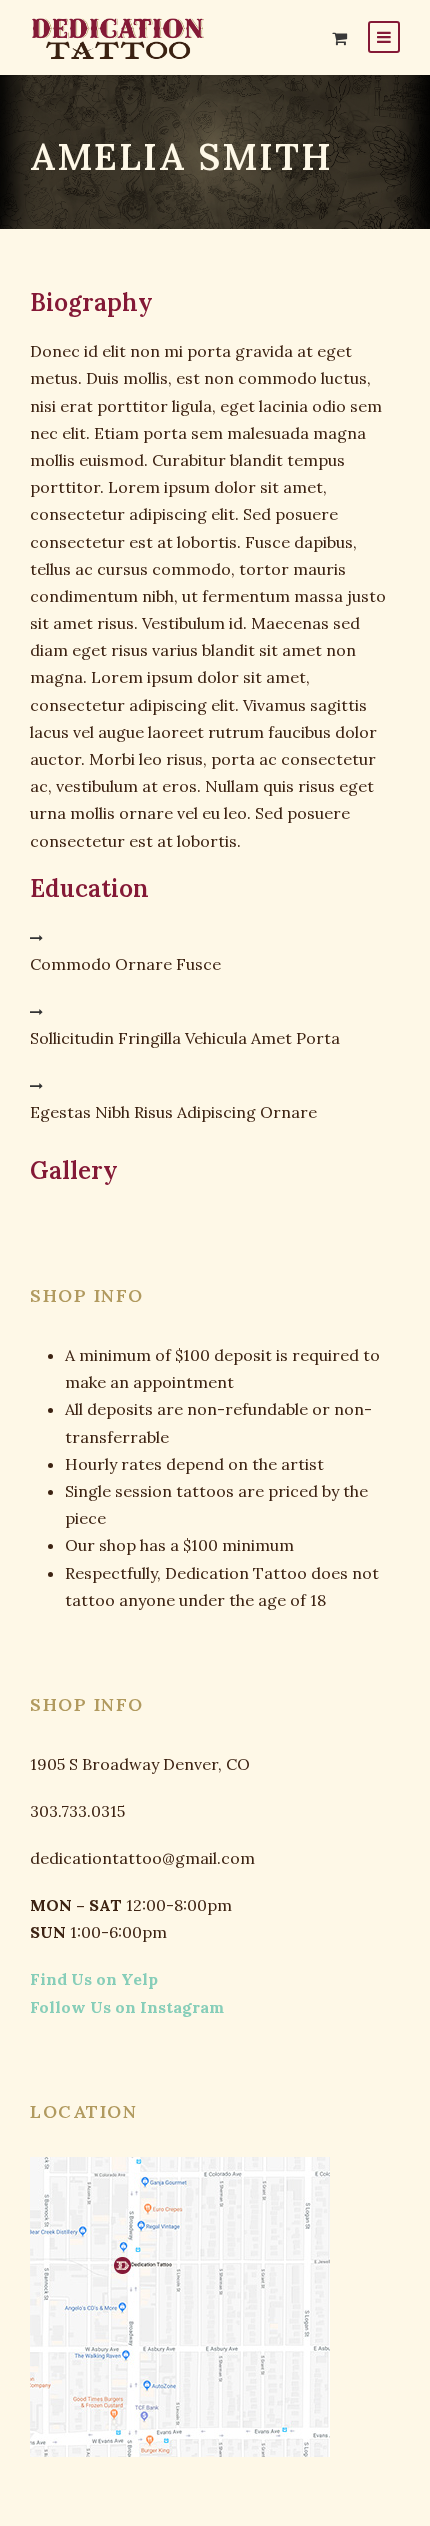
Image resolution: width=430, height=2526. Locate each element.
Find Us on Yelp (94, 1979)
